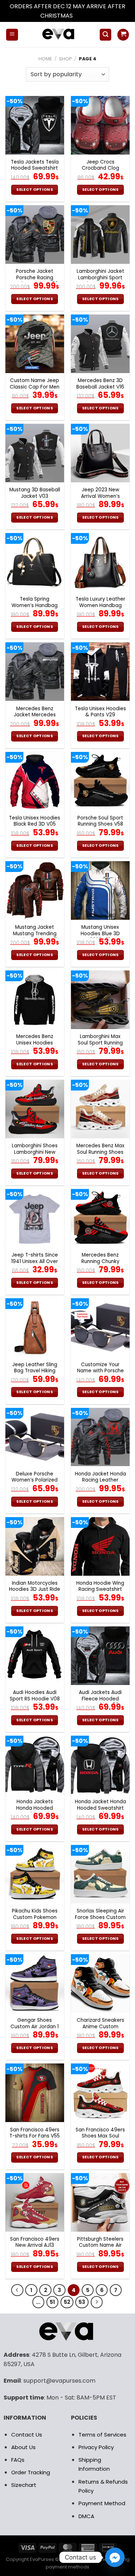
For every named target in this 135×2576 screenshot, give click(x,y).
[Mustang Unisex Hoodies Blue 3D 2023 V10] (100, 890)
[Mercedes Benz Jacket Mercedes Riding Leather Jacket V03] (35, 672)
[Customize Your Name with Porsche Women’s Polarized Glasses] (100, 1328)
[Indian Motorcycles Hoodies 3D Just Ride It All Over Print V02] (35, 1546)
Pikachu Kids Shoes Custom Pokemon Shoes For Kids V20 (35, 1917)
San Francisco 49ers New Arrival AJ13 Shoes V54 (35, 2246)
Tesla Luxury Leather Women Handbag (100, 602)
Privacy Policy (96, 2447)
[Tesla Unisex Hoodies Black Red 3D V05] (35, 781)
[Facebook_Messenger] (115, 2557)
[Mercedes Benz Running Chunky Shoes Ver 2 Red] (100, 1218)
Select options (35, 190)
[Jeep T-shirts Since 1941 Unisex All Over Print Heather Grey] (35, 1218)
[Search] (105, 35)
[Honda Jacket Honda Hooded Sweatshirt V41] (100, 1765)
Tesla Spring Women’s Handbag (35, 602)
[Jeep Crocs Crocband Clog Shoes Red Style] (100, 125)
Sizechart (24, 2485)
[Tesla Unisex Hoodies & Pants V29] (100, 672)
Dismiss (85, 16)
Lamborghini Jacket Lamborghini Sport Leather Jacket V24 (100, 278)
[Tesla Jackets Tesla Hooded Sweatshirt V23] (35, 125)
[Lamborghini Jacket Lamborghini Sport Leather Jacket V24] (100, 235)
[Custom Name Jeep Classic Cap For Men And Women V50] (35, 344)
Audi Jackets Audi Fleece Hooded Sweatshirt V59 (100, 1699)
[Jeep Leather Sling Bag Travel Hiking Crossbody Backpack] (35, 1328)
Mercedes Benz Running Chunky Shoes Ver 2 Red (100, 1261)
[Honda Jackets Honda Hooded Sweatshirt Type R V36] (35, 1765)
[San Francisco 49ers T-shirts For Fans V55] (35, 2093)
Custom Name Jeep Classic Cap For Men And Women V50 (35, 387)
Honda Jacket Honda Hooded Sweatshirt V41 (100, 1808)
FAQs (18, 2460)
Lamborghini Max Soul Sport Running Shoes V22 (100, 1043)
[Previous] (17, 2290)
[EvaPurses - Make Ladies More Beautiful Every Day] (59, 35)
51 (52, 2302)
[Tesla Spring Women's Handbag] (35, 562)
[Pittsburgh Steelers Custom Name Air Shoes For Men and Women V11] (100, 2202)
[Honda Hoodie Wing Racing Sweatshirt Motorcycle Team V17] (100, 1546)
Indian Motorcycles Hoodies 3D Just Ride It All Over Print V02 (35, 1590)
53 (82, 2302)
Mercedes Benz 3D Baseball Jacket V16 (100, 384)
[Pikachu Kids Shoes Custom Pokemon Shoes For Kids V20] (35, 1874)
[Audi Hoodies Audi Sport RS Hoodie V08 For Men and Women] (35, 1656)
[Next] (97, 2302)
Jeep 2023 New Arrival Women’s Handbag (100, 496)
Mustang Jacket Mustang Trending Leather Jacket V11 (35, 934)
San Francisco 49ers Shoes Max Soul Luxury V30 (100, 2136)
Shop (66, 59)
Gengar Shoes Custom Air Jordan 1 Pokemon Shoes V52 (35, 2027)
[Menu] (12, 35)
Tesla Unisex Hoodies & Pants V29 (100, 712)
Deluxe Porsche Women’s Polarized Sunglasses (35, 1480)
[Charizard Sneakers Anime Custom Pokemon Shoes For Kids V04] (100, 1983)
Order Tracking (31, 2472)
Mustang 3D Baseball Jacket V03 (35, 493)
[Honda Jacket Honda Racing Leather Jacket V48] (100, 1437)
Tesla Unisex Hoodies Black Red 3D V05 (35, 821)
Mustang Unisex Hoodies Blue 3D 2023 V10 (100, 934)
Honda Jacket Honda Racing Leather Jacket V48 (100, 1480)
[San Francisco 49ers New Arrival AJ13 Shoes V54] (35, 2202)
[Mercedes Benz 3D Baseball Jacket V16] (100, 344)
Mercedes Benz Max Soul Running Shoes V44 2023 (100, 1152)
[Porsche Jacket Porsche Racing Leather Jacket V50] (35, 235)
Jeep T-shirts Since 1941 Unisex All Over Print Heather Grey (35, 1261)
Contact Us (27, 2435)
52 (67, 2302)
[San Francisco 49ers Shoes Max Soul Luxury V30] (100, 2093)
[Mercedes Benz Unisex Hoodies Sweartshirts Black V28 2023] (35, 1000)
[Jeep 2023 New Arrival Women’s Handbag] (100, 453)
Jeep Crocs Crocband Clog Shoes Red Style (100, 168)
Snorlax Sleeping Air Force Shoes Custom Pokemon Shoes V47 (100, 1917)
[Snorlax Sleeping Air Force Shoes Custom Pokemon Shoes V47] (100, 1874)
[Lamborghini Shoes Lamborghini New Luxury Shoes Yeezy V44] (35, 1109)
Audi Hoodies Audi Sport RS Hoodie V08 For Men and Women (35, 1699)
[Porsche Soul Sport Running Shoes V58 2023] (100, 781)
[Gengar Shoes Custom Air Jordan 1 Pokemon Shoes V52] (35, 1983)
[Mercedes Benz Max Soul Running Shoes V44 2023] (100, 1109)
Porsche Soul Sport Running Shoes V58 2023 (100, 824)
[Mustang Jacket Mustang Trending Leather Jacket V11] (35, 890)
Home (45, 59)
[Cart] (123, 35)
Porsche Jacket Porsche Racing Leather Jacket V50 (35, 278)
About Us (23, 2447)
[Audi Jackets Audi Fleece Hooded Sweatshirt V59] (100, 1656)
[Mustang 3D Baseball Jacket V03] (35, 453)
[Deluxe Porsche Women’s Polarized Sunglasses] (35, 1437)
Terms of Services (102, 2435)
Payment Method (102, 2503)
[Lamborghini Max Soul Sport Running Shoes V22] (100, 1000)
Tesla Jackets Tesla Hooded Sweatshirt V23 (35, 168)
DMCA (86, 2516)
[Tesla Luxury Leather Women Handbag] (100, 562)
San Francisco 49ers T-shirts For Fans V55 (35, 2133)
